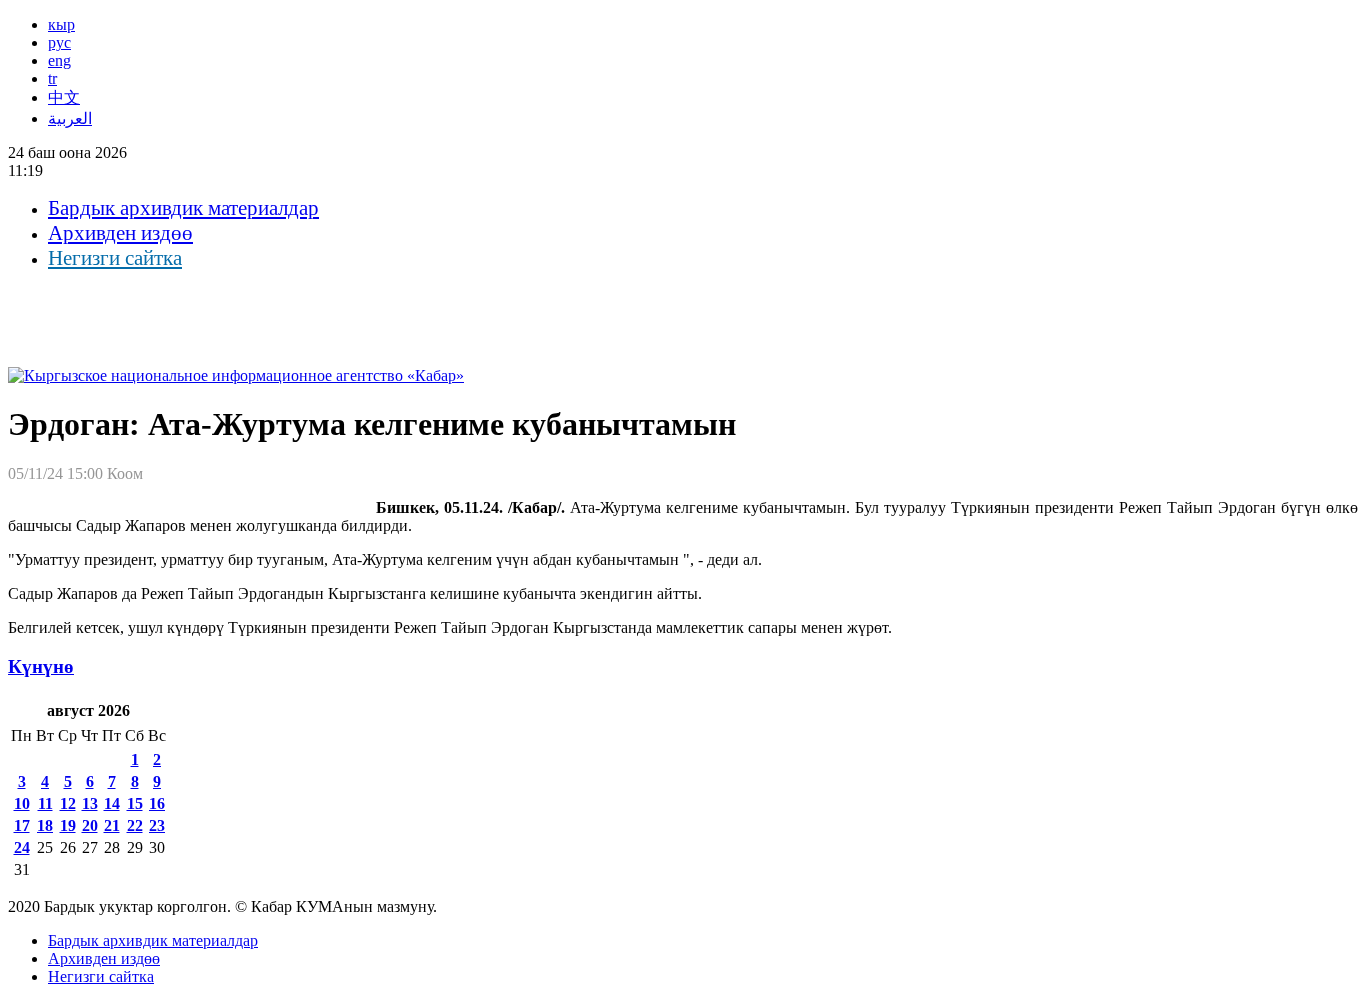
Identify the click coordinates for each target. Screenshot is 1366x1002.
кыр (61, 24)
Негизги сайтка (115, 258)
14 (112, 803)
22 (135, 825)
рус (59, 42)
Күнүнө (41, 666)
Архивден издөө (120, 233)
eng (59, 60)
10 (22, 803)
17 (22, 825)
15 (135, 803)
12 (68, 803)
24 (22, 847)
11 (45, 803)
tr (52, 78)
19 (68, 825)
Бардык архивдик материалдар (183, 208)
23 (157, 825)
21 (112, 825)
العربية (70, 118)
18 (45, 825)
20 (90, 825)
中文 (64, 97)
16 (157, 803)
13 (90, 803)
